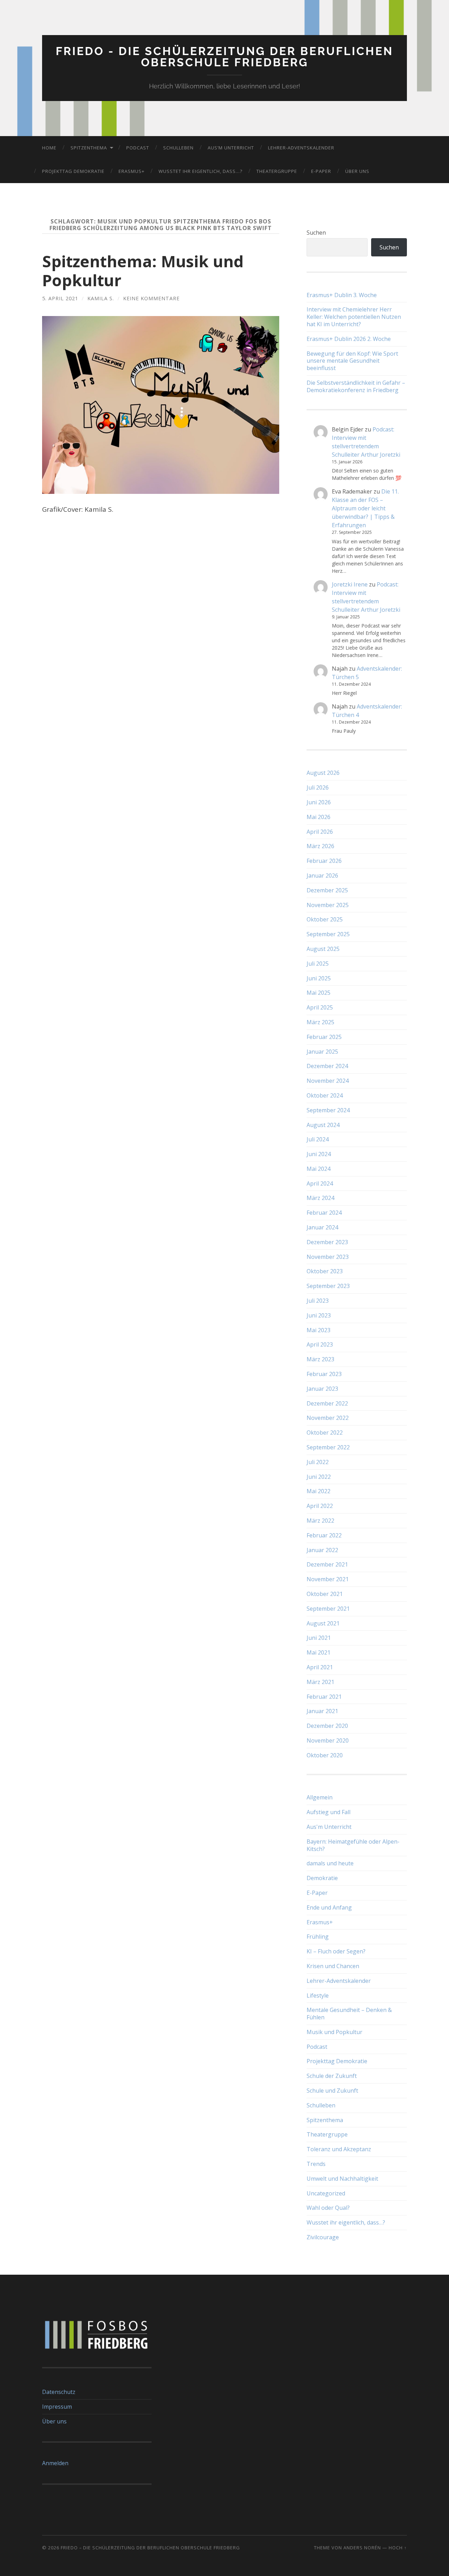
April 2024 (320, 1183)
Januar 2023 (322, 1389)
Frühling (318, 1937)
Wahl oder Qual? (328, 2208)
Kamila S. (101, 298)
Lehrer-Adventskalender (301, 148)
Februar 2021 (324, 1697)
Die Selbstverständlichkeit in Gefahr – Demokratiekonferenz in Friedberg (356, 387)
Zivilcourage (323, 2237)
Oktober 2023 (325, 1271)
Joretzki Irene (350, 584)
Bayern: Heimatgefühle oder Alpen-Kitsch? (353, 1845)
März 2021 (320, 1682)
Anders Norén (362, 2548)
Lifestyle (318, 1995)
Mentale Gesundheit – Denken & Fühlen (349, 2014)
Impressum (57, 2407)
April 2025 (320, 1007)
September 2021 (328, 1609)
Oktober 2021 (325, 1594)
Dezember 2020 (327, 1726)
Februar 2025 (324, 1037)
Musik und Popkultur (334, 2032)
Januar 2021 (322, 1711)
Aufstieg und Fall (329, 1812)
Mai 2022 (319, 1491)
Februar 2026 (324, 861)
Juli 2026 (318, 787)
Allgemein (320, 1797)
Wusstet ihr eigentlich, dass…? (200, 171)
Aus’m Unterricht (231, 148)
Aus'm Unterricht (329, 1827)
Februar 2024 (324, 1213)
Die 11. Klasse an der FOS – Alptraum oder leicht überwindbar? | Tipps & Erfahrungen (365, 508)
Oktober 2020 (325, 1755)
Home (49, 148)
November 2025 (328, 905)
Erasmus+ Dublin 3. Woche (342, 295)
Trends (316, 2164)
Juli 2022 (318, 1462)
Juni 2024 (319, 1154)
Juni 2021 (319, 1638)
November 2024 (328, 1081)
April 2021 (320, 1667)
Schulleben (178, 148)
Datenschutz (59, 2392)
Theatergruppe (277, 171)
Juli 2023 (318, 1301)
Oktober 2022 (325, 1433)
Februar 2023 (324, 1374)
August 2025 (323, 949)
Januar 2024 (322, 1227)
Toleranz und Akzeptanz (339, 2149)
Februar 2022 (324, 1535)
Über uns (357, 171)
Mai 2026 (319, 817)
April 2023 (320, 1344)
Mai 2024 (319, 1169)
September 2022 (328, 1447)
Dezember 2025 (327, 890)
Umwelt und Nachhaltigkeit (342, 2179)
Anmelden (55, 2463)
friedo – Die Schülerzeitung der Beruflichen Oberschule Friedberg (150, 2548)
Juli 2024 (318, 1139)
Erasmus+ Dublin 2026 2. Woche (349, 339)
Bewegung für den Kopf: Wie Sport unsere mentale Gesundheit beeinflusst (352, 361)
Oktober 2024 (325, 1095)
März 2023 (320, 1359)
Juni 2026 (319, 802)
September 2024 (328, 1110)
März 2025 (320, 1022)
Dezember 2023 (327, 1242)
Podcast (138, 148)
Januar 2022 (322, 1550)
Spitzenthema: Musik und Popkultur (143, 271)
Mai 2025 (319, 993)
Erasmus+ (132, 171)
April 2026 (320, 832)
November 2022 (328, 1418)
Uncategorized (326, 2193)
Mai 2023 (319, 1330)
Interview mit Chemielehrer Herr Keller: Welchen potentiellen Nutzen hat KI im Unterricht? (354, 317)
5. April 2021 (60, 298)
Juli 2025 (318, 964)
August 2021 (323, 1623)
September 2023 (328, 1286)
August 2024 (323, 1125)
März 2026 (320, 846)
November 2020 (328, 1740)
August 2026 (323, 773)
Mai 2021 (319, 1652)
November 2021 (328, 1579)
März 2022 (320, 1521)
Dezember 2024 (327, 1066)
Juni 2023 (319, 1315)
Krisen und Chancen (333, 1966)
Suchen (316, 233)
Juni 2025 (319, 978)
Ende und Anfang (329, 1907)
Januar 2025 (322, 1052)
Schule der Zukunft (332, 2076)
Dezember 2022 (327, 1403)
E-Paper (321, 171)
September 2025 (328, 934)
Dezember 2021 (327, 1564)
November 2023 (328, 1257)
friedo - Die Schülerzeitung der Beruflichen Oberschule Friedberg (224, 57)
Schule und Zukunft (332, 2091)
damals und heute (330, 1863)
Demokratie (322, 1878)
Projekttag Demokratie (73, 171)
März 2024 (320, 1198)
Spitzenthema (89, 148)
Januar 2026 (322, 876)
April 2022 (320, 1506)
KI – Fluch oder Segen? (336, 1951)
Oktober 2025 (325, 919)
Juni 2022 (319, 1477)
